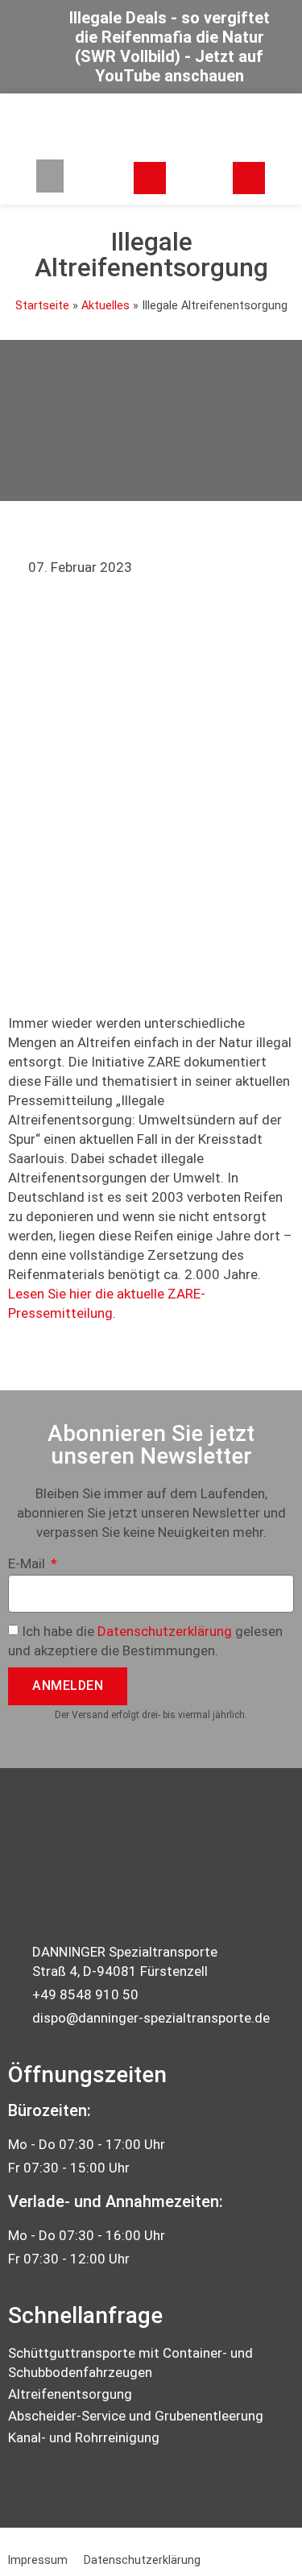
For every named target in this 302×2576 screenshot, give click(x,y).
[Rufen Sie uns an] (249, 178)
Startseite (42, 306)
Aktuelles (105, 306)
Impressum (38, 2560)
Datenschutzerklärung (165, 1631)
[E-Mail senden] (150, 178)
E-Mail (28, 1564)
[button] (50, 176)
